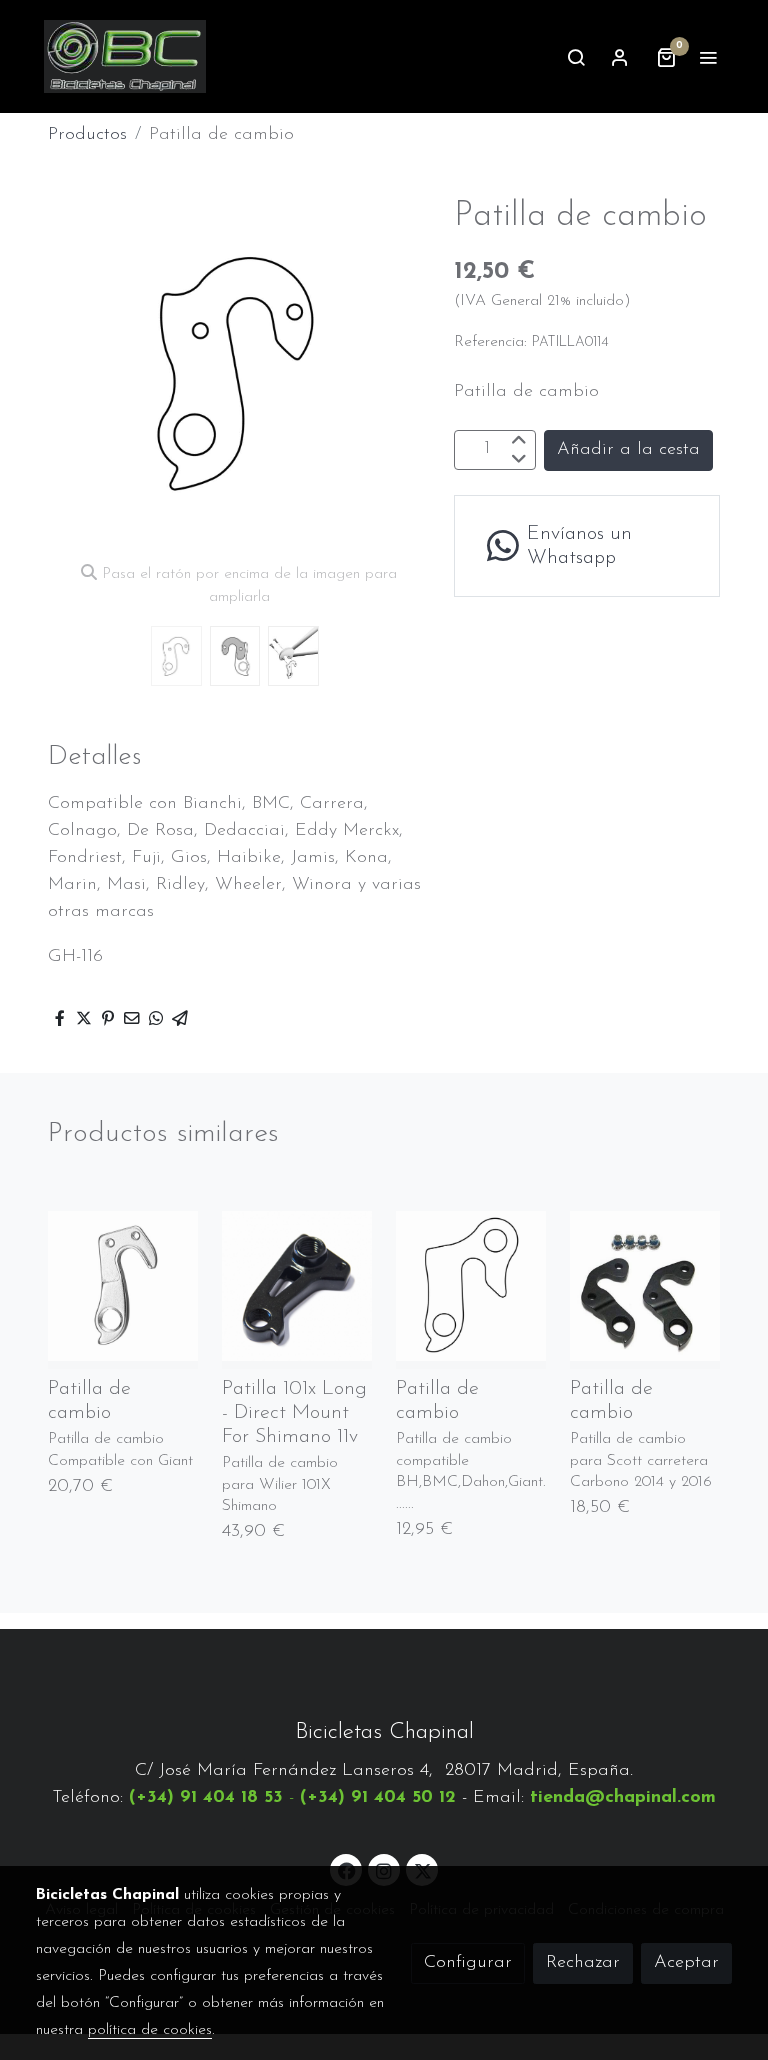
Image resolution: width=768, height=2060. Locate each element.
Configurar (468, 1963)
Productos (87, 135)
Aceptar (686, 1963)
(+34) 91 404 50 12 (378, 1798)
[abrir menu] (708, 57)
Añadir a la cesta (628, 450)
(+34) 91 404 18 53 (206, 1798)
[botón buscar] (576, 57)
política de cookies (150, 2030)
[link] (125, 56)
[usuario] (620, 57)
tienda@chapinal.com (623, 1798)
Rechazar (583, 1963)
